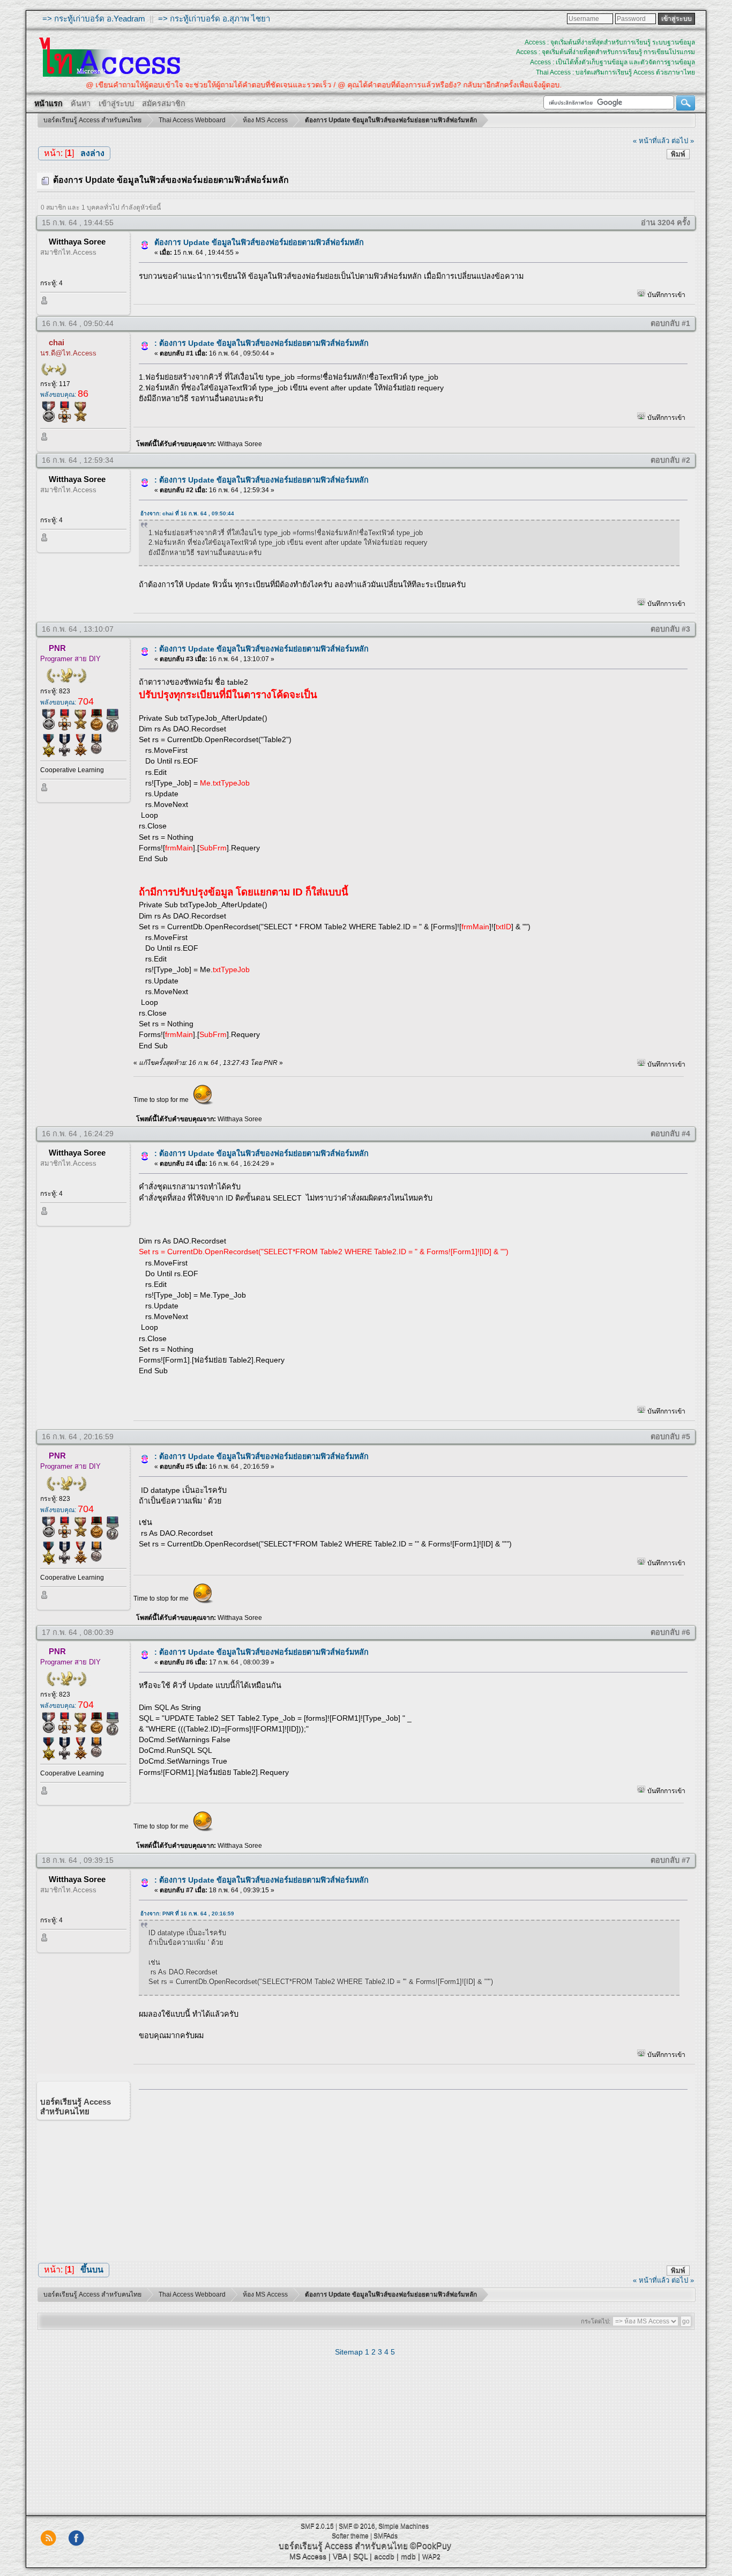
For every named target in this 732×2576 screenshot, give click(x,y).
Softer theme (350, 2536)
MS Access (308, 2556)
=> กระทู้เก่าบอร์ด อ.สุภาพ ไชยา (214, 18)
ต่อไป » (683, 141)
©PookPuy (431, 2546)
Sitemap (349, 2352)
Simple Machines (404, 2526)
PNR (57, 648)
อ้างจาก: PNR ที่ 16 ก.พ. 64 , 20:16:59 (187, 1914)
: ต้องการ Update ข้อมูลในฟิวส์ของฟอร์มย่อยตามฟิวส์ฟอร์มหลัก (262, 343)
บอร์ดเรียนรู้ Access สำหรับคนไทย (343, 2546)
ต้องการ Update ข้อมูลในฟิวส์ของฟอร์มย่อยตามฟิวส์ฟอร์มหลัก (259, 242)
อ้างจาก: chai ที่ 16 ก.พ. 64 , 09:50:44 (187, 513)
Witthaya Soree (77, 242)
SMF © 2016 (357, 2526)
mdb (408, 2556)
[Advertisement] (409, 2173)
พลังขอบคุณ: (64, 395)
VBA (340, 2556)
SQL (360, 2556)
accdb (384, 2556)
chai (57, 342)
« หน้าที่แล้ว (651, 141)
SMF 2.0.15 (317, 2526)
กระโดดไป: (596, 2321)
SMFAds (386, 2536)
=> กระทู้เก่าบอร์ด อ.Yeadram (94, 18)
